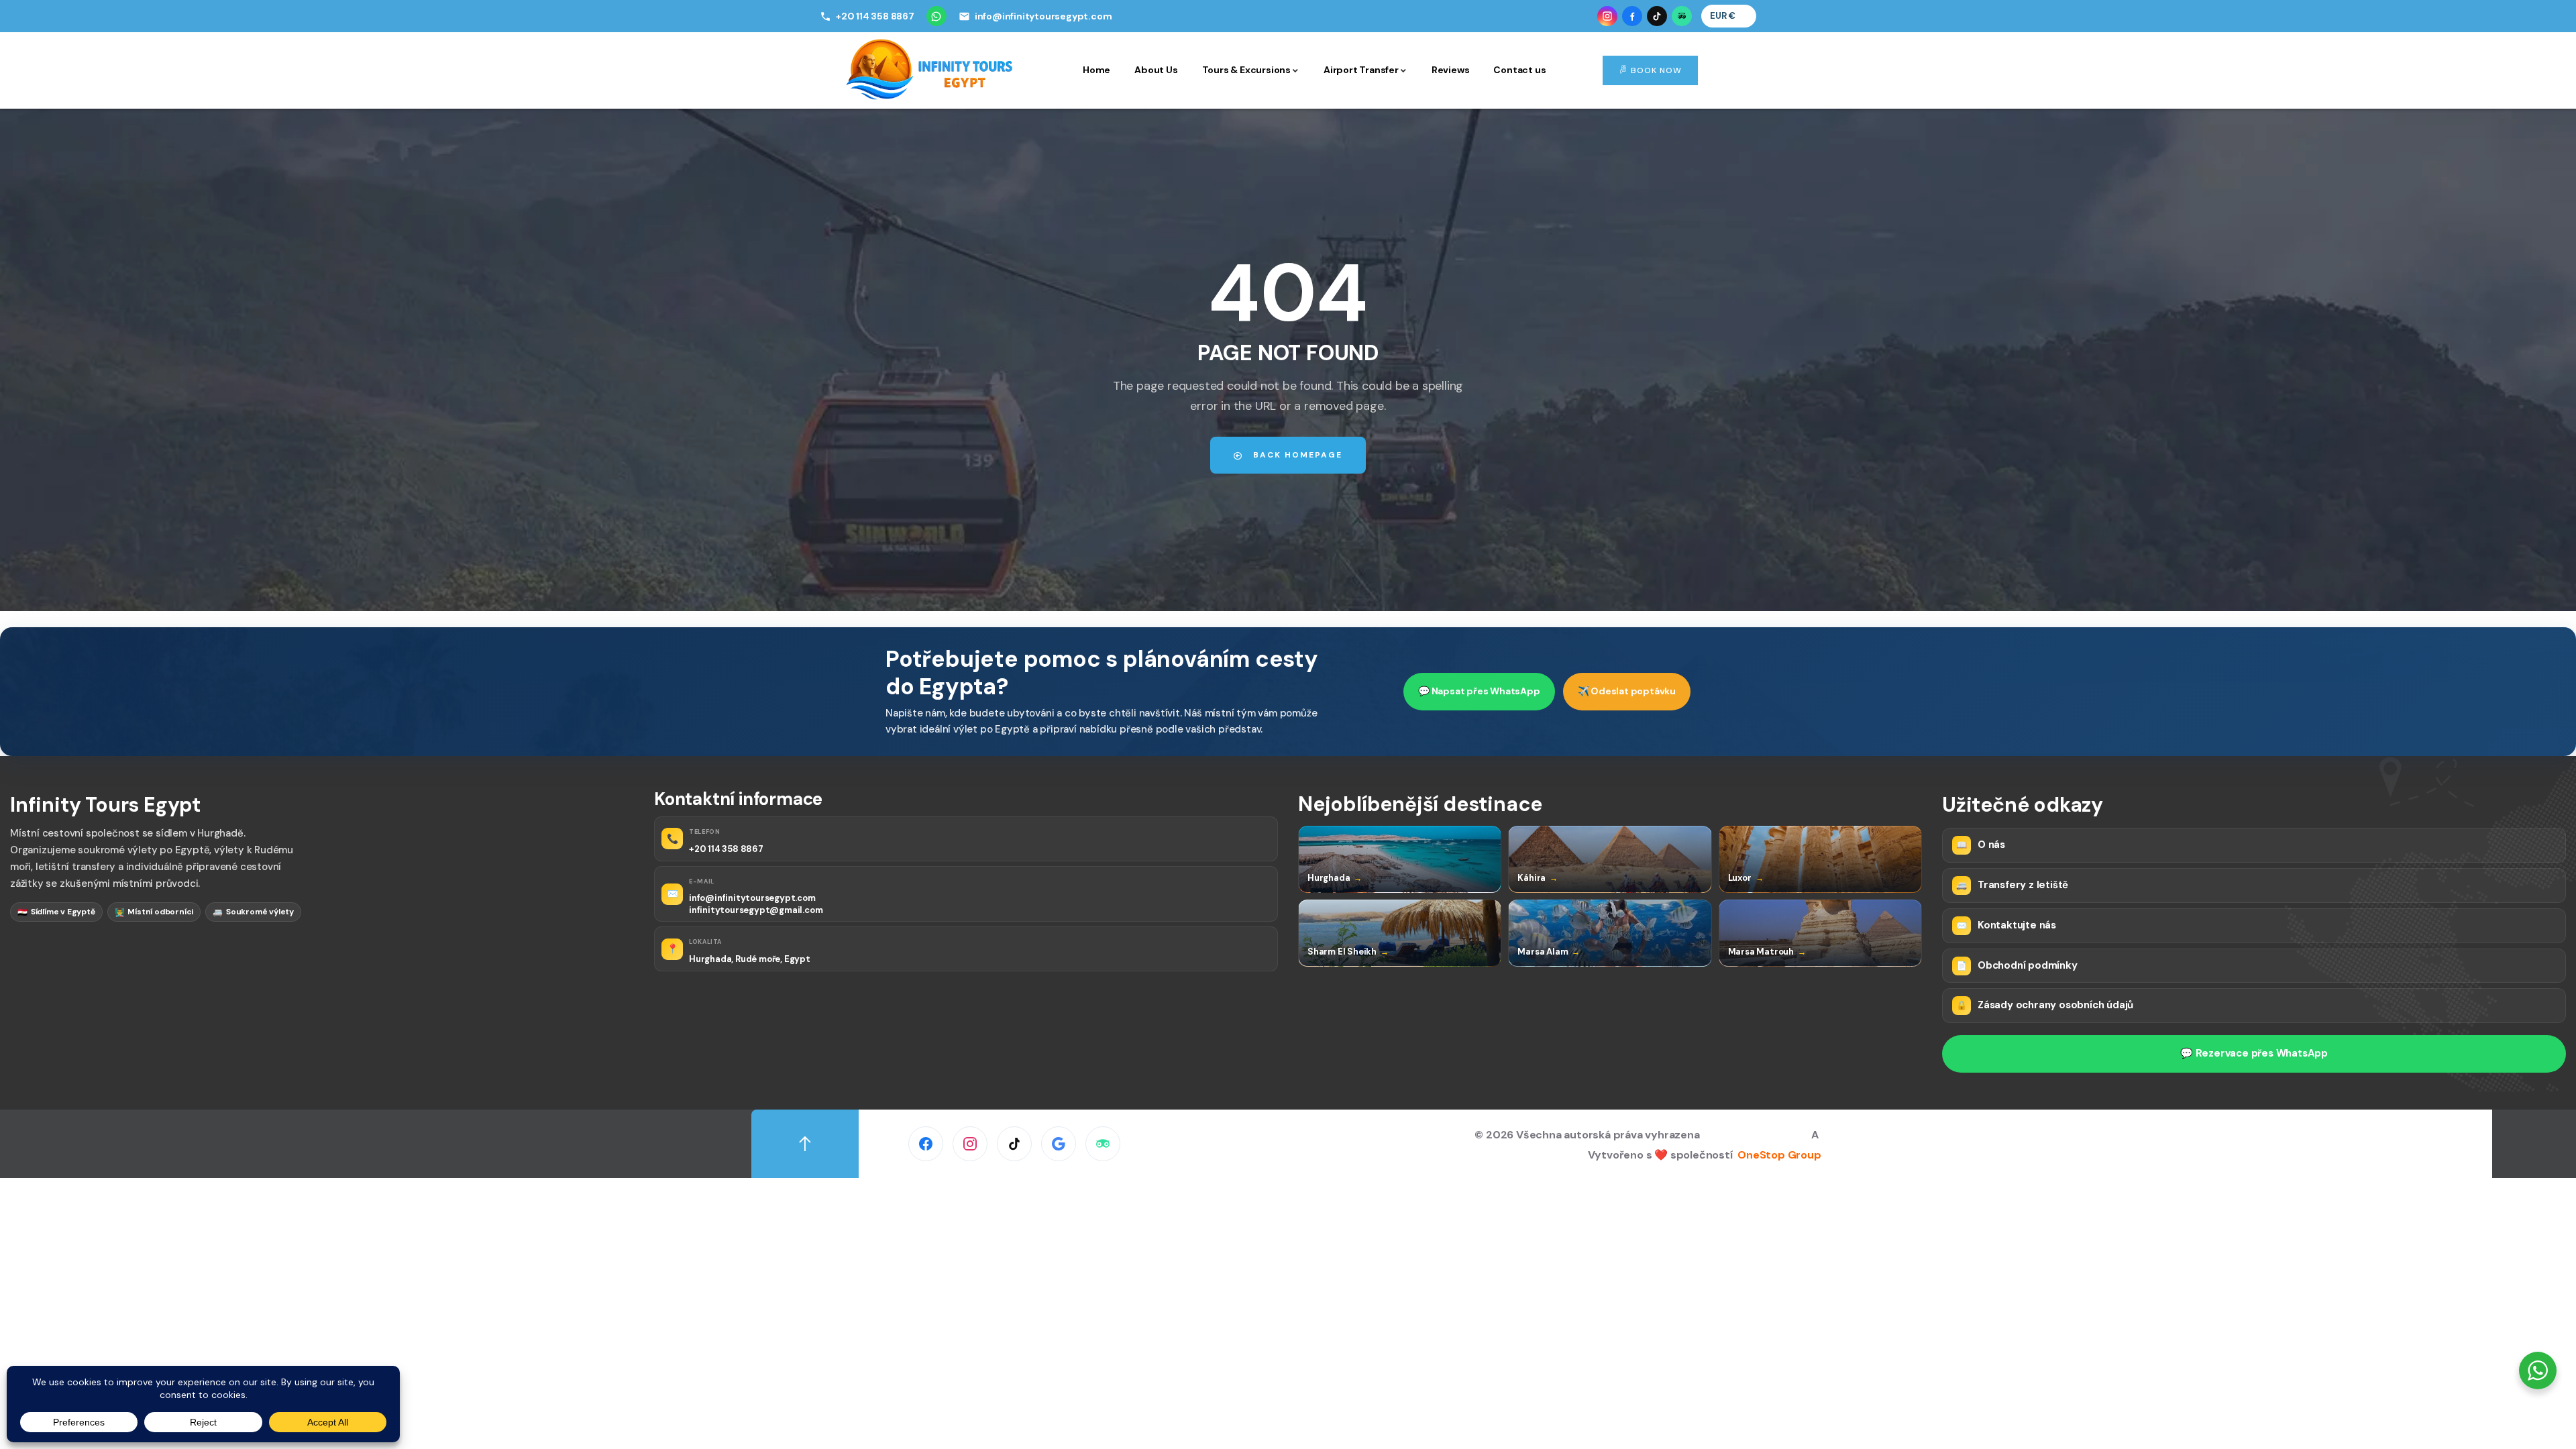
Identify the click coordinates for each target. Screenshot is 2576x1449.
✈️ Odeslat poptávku (1627, 691)
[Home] (930, 69)
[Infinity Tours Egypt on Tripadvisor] (1682, 16)
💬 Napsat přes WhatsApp (1479, 691)
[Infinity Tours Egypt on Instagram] (1607, 16)
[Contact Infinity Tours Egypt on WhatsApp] (936, 16)
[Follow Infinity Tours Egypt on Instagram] (970, 1144)
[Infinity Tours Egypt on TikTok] (1657, 16)
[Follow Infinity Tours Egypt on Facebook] (926, 1144)
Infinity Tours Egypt (1758, 1135)
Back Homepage (1296, 455)
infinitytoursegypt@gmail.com (756, 910)
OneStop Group (1779, 1155)
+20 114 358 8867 (726, 849)
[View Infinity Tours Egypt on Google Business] (1059, 1144)
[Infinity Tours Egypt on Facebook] (1632, 16)
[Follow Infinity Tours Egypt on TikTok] (1014, 1144)
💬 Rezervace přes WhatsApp (2254, 1053)
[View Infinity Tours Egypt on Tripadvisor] (1103, 1144)
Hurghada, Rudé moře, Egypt (750, 959)
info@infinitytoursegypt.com (752, 898)
